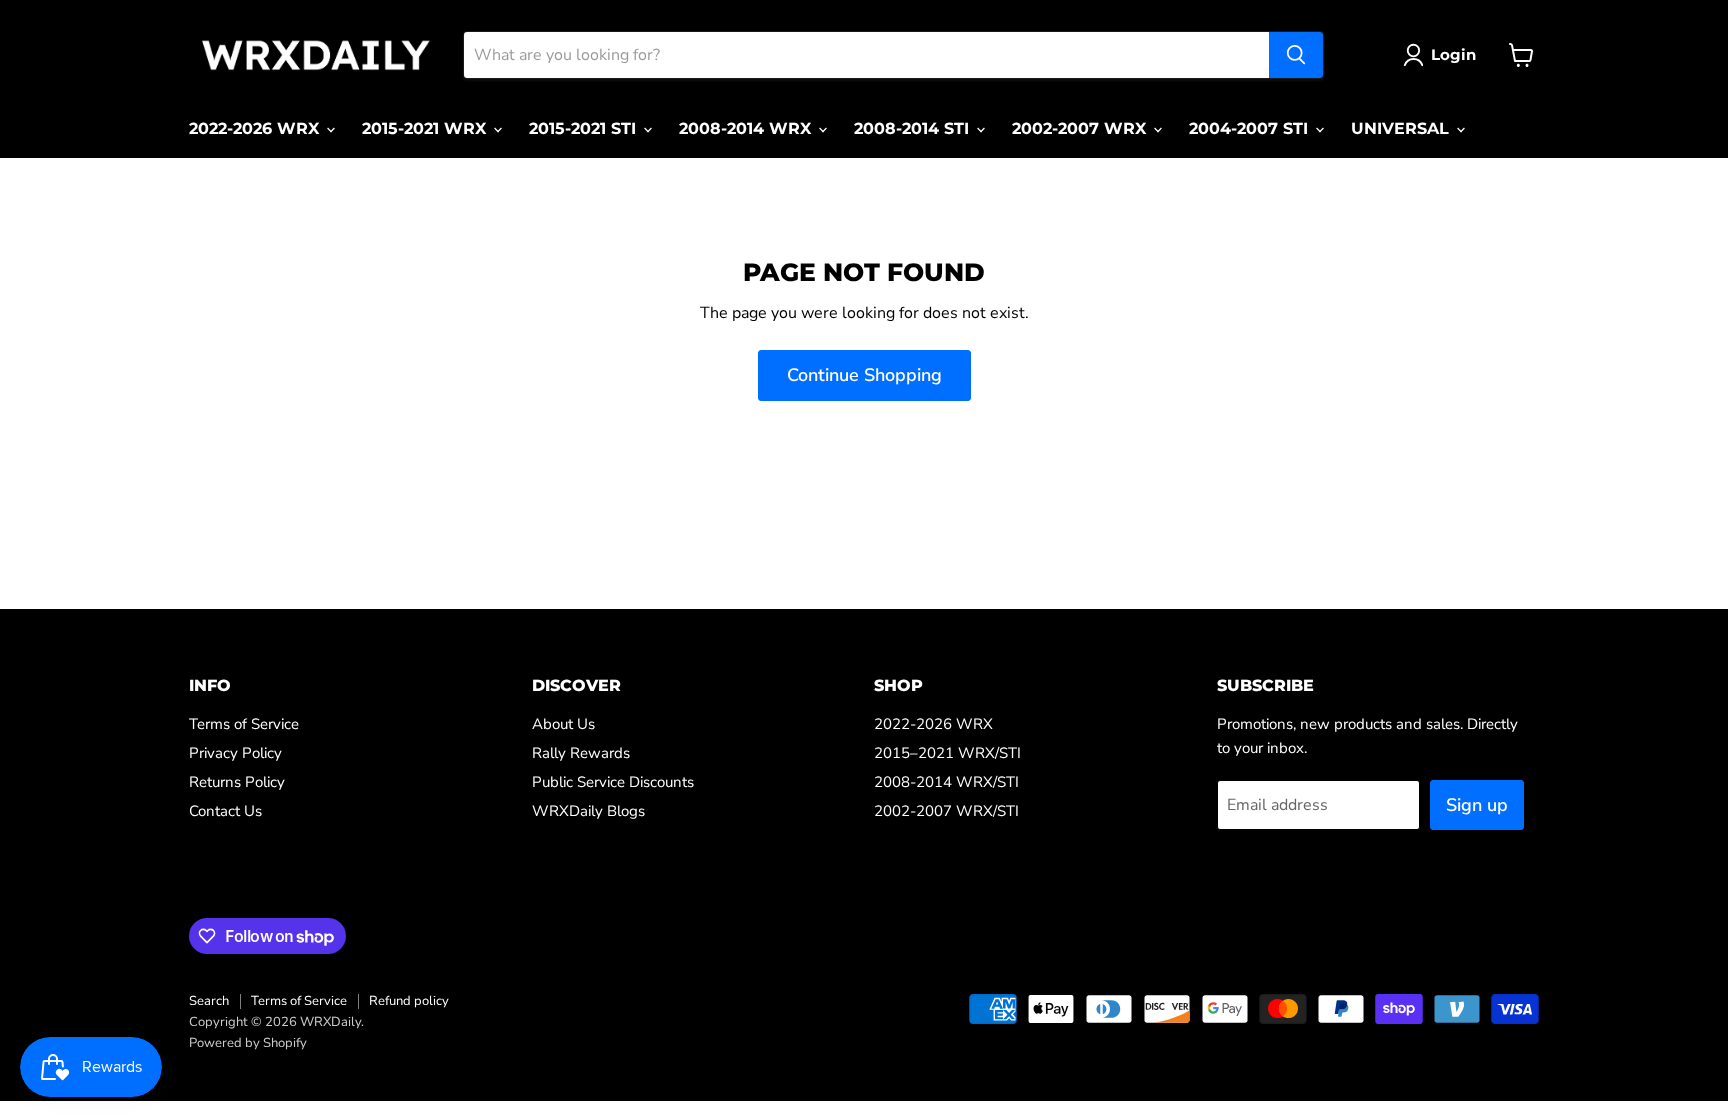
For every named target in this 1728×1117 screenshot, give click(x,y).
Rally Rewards (581, 753)
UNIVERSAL (1402, 128)
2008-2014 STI (914, 128)
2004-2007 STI (1251, 128)
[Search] (1296, 55)
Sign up (1477, 805)
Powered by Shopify (248, 1043)
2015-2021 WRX (426, 128)
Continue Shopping (864, 375)
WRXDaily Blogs (588, 811)
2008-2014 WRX (747, 128)
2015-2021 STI (585, 128)
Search (209, 1001)
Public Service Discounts (613, 782)
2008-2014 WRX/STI (946, 782)
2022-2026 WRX (256, 128)
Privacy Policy (235, 753)
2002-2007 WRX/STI (946, 811)
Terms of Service (244, 724)
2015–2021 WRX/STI (947, 753)
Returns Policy (237, 782)
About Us (563, 724)
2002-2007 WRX (1081, 128)
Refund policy (409, 1001)
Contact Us (225, 811)
